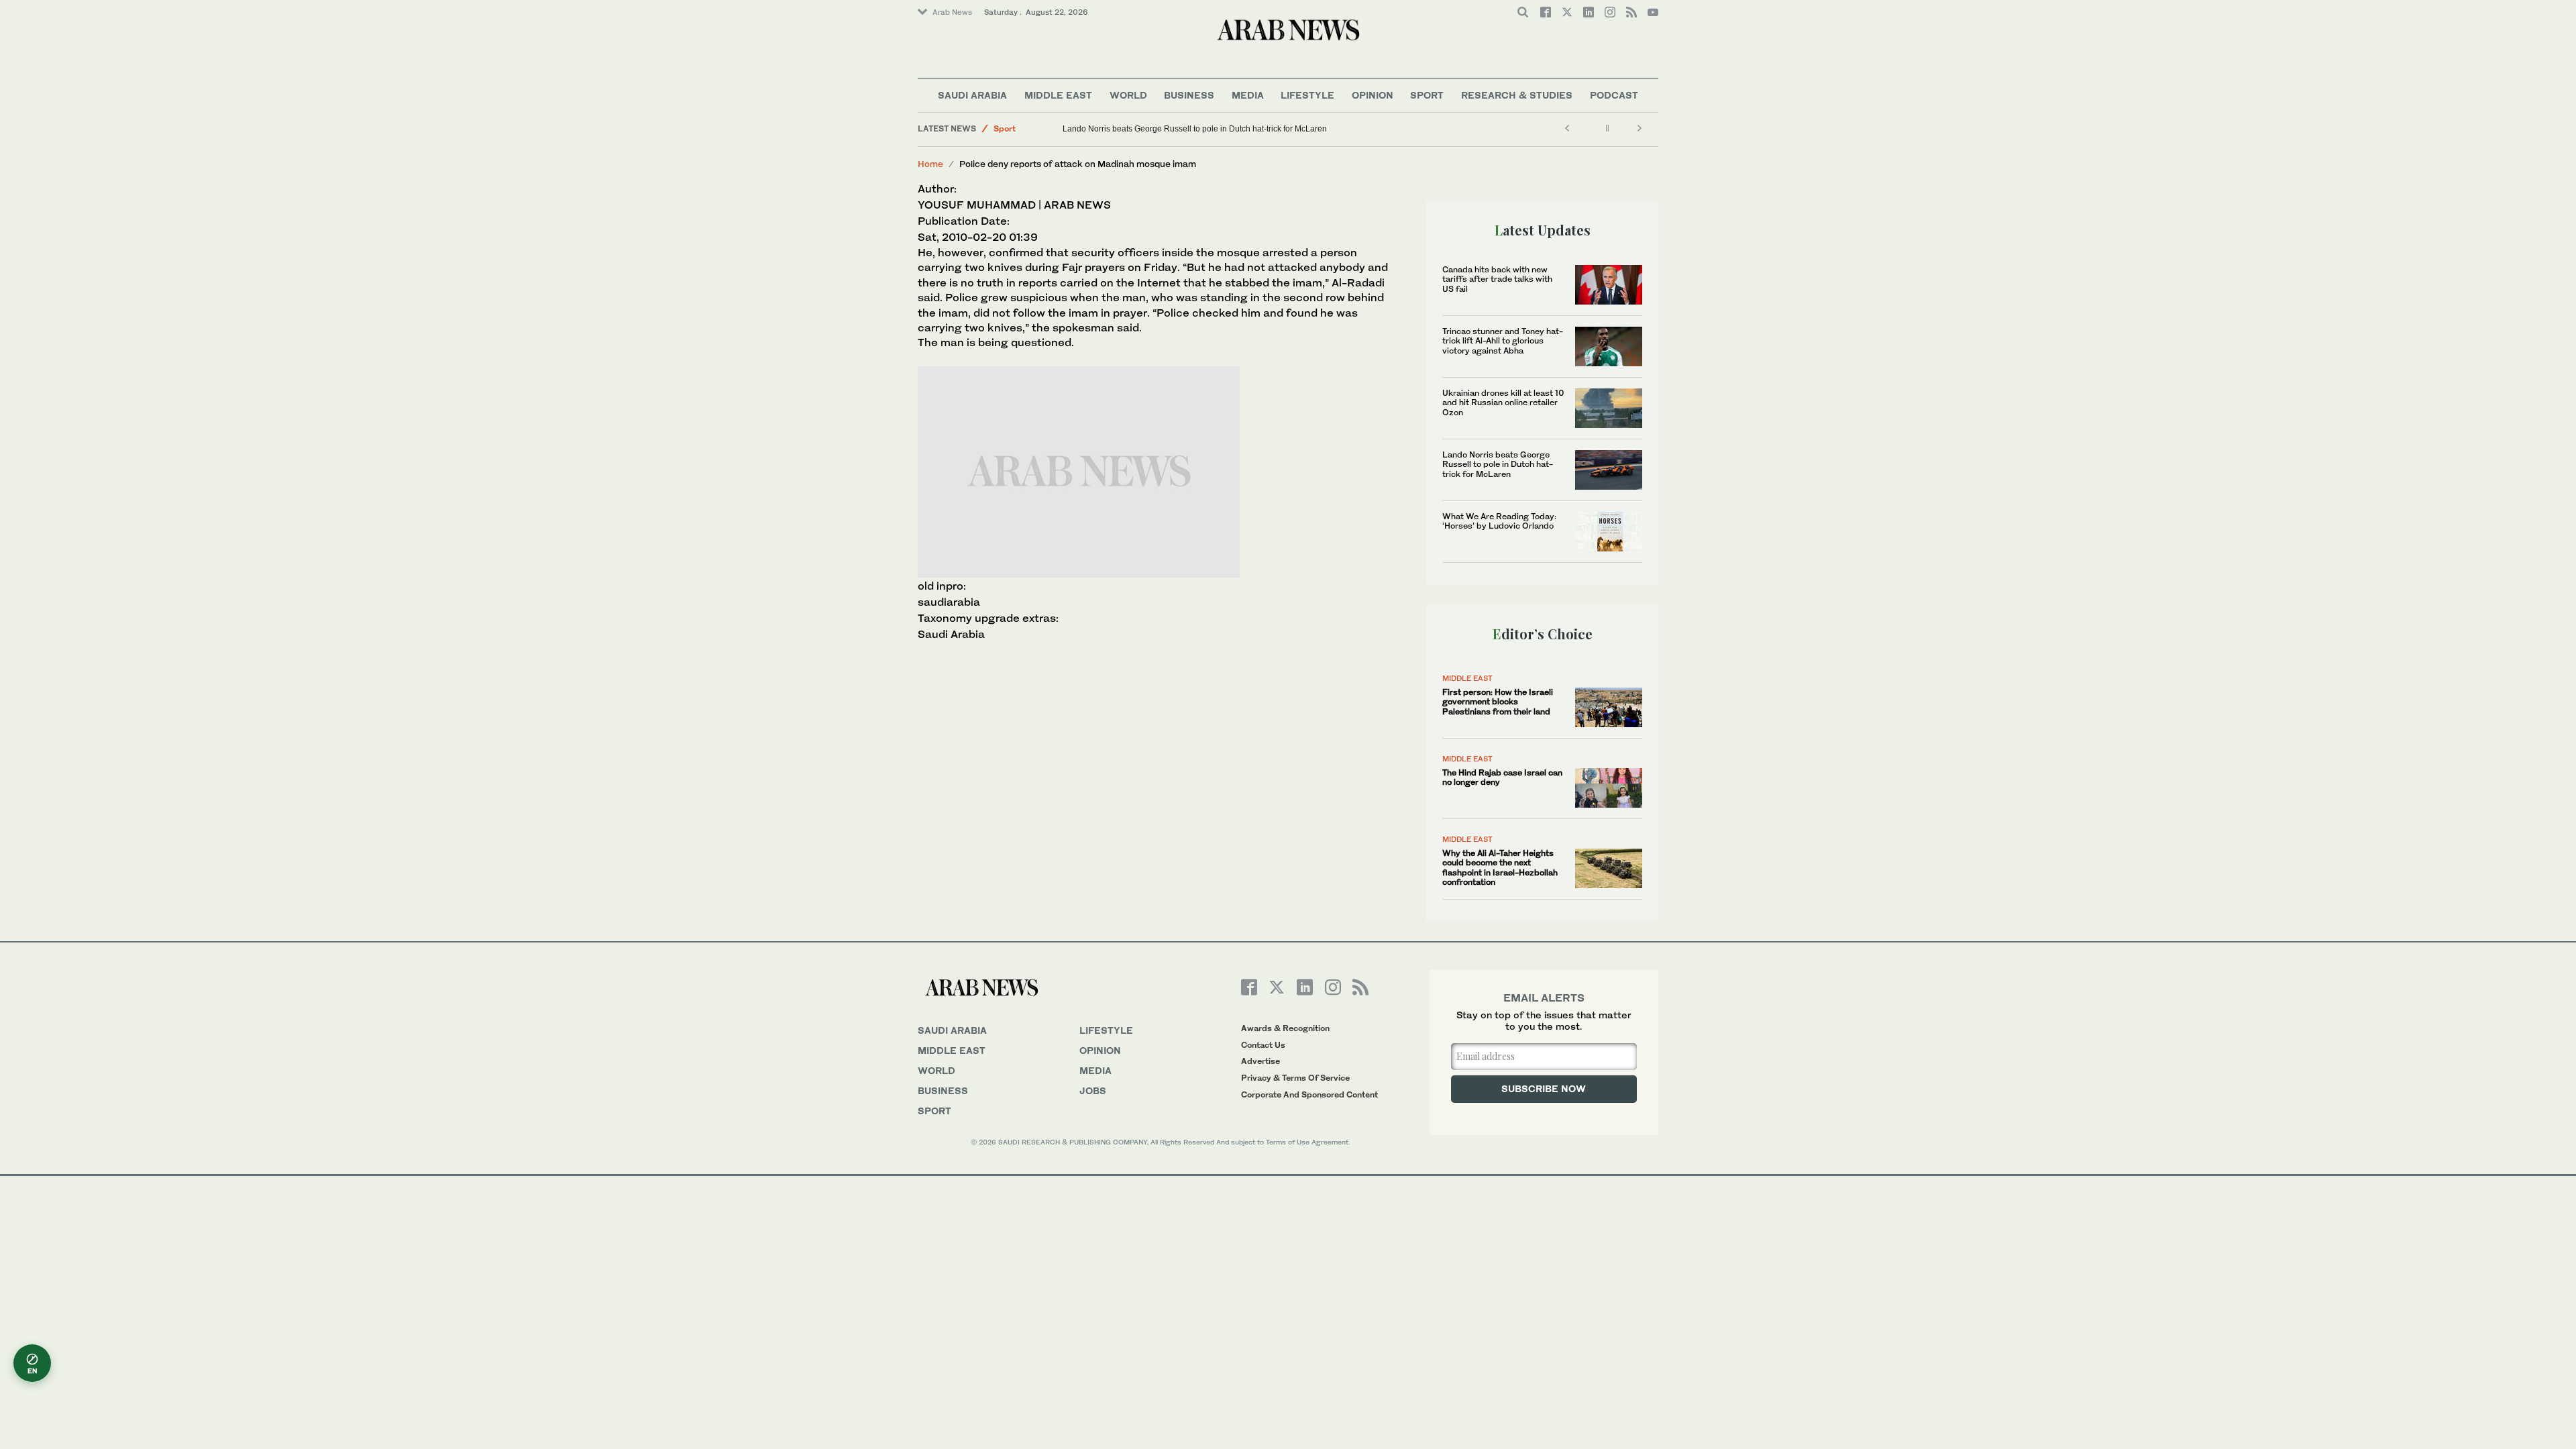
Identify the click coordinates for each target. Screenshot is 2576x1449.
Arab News (952, 12)
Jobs (1093, 1090)
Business (1189, 95)
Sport (1427, 95)
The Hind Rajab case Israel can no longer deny (1502, 777)
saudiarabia (949, 602)
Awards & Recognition (1285, 1028)
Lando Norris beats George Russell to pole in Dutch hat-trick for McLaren (1195, 129)
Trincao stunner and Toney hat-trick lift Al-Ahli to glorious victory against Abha (1503, 341)
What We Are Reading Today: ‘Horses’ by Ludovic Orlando (1499, 521)
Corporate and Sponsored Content (1309, 1094)
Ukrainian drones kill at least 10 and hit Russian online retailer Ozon (1503, 402)
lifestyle (1106, 1030)
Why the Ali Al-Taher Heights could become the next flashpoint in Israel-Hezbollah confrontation (1500, 867)
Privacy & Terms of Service (1295, 1078)
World (1128, 95)
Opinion (1373, 95)
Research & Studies (1517, 95)
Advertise (1260, 1061)
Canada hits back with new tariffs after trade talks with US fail (1497, 279)
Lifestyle (1307, 95)
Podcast (1614, 95)
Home (930, 164)
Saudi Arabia (972, 95)
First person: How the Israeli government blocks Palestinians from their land (1498, 702)
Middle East (1058, 95)
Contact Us (1263, 1045)
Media (1248, 95)
